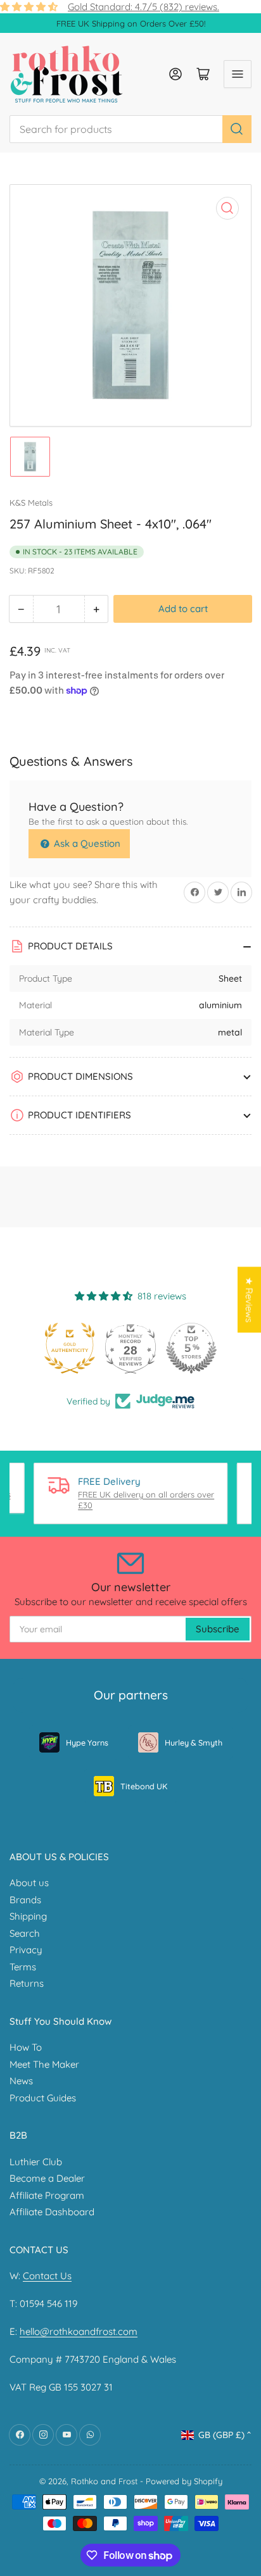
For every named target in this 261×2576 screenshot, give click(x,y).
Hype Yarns (87, 1742)
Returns (27, 1983)
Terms (23, 1967)
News (21, 2081)
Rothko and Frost (104, 2481)
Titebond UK (144, 1786)
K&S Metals (31, 503)
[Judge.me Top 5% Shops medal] (191, 1348)
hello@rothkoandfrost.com (79, 2331)
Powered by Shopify (184, 2481)
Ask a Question (86, 843)
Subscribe (218, 1629)
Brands (25, 1900)
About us (29, 1883)
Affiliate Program (47, 2195)
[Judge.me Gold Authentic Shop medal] (70, 1348)
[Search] (237, 129)
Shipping (28, 1916)
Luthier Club (36, 2162)
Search (25, 1933)
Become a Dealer (47, 2178)
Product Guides (43, 2098)
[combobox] (130, 129)
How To (26, 2047)
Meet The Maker (44, 2064)
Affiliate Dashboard (52, 2212)
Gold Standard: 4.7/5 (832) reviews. (143, 7)
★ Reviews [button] (249, 1300)
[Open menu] (238, 74)
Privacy (26, 1950)
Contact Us (47, 2276)
